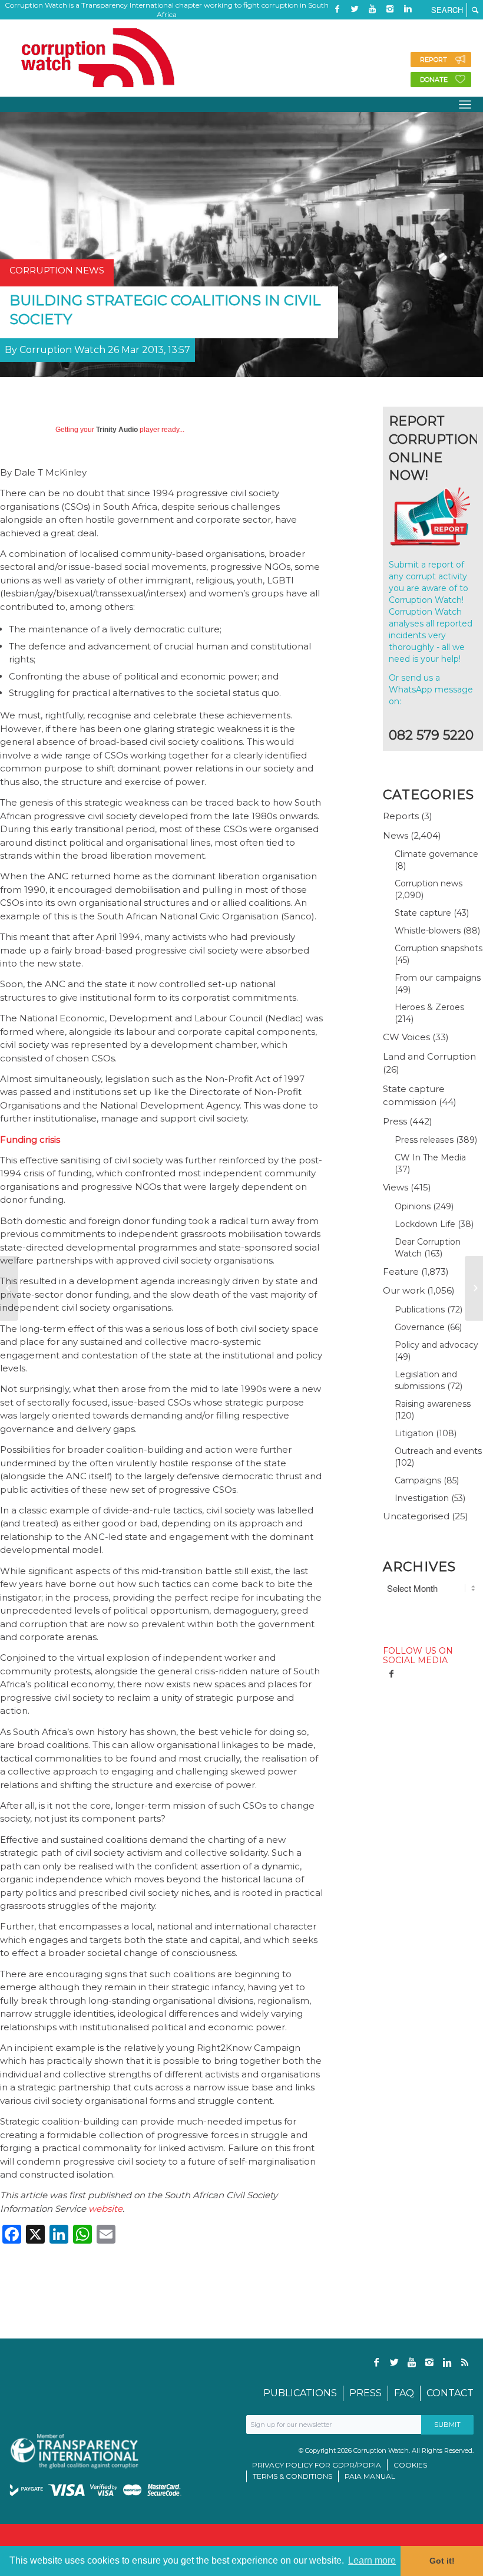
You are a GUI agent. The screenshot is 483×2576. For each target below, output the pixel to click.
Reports (401, 816)
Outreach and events (438, 1451)
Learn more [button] (372, 2560)
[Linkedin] (408, 9)
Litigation (414, 1433)
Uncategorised (416, 1516)
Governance (420, 1327)
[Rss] (337, 27)
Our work (404, 1290)
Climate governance (436, 854)
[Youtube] (372, 9)
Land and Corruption (429, 1056)
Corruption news (429, 883)
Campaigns (418, 1480)
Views (396, 1187)
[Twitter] (355, 9)
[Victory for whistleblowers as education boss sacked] (9, 1288)
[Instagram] (390, 9)
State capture (423, 913)
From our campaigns (438, 978)
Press (395, 1121)
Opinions (413, 1206)
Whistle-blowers (428, 931)
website (105, 2209)
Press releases (424, 1140)
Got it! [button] (442, 2561)
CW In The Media (430, 1157)
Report (434, 60)
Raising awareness (433, 1404)
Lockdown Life (425, 1224)
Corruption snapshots (439, 948)
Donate (434, 80)
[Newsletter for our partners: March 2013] (474, 1288)
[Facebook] (337, 9)
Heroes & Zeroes (429, 1007)
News (396, 835)
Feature (401, 1271)
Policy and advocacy (436, 1345)
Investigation (422, 1498)
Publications (420, 1310)
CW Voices (406, 1037)
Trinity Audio (117, 430)
